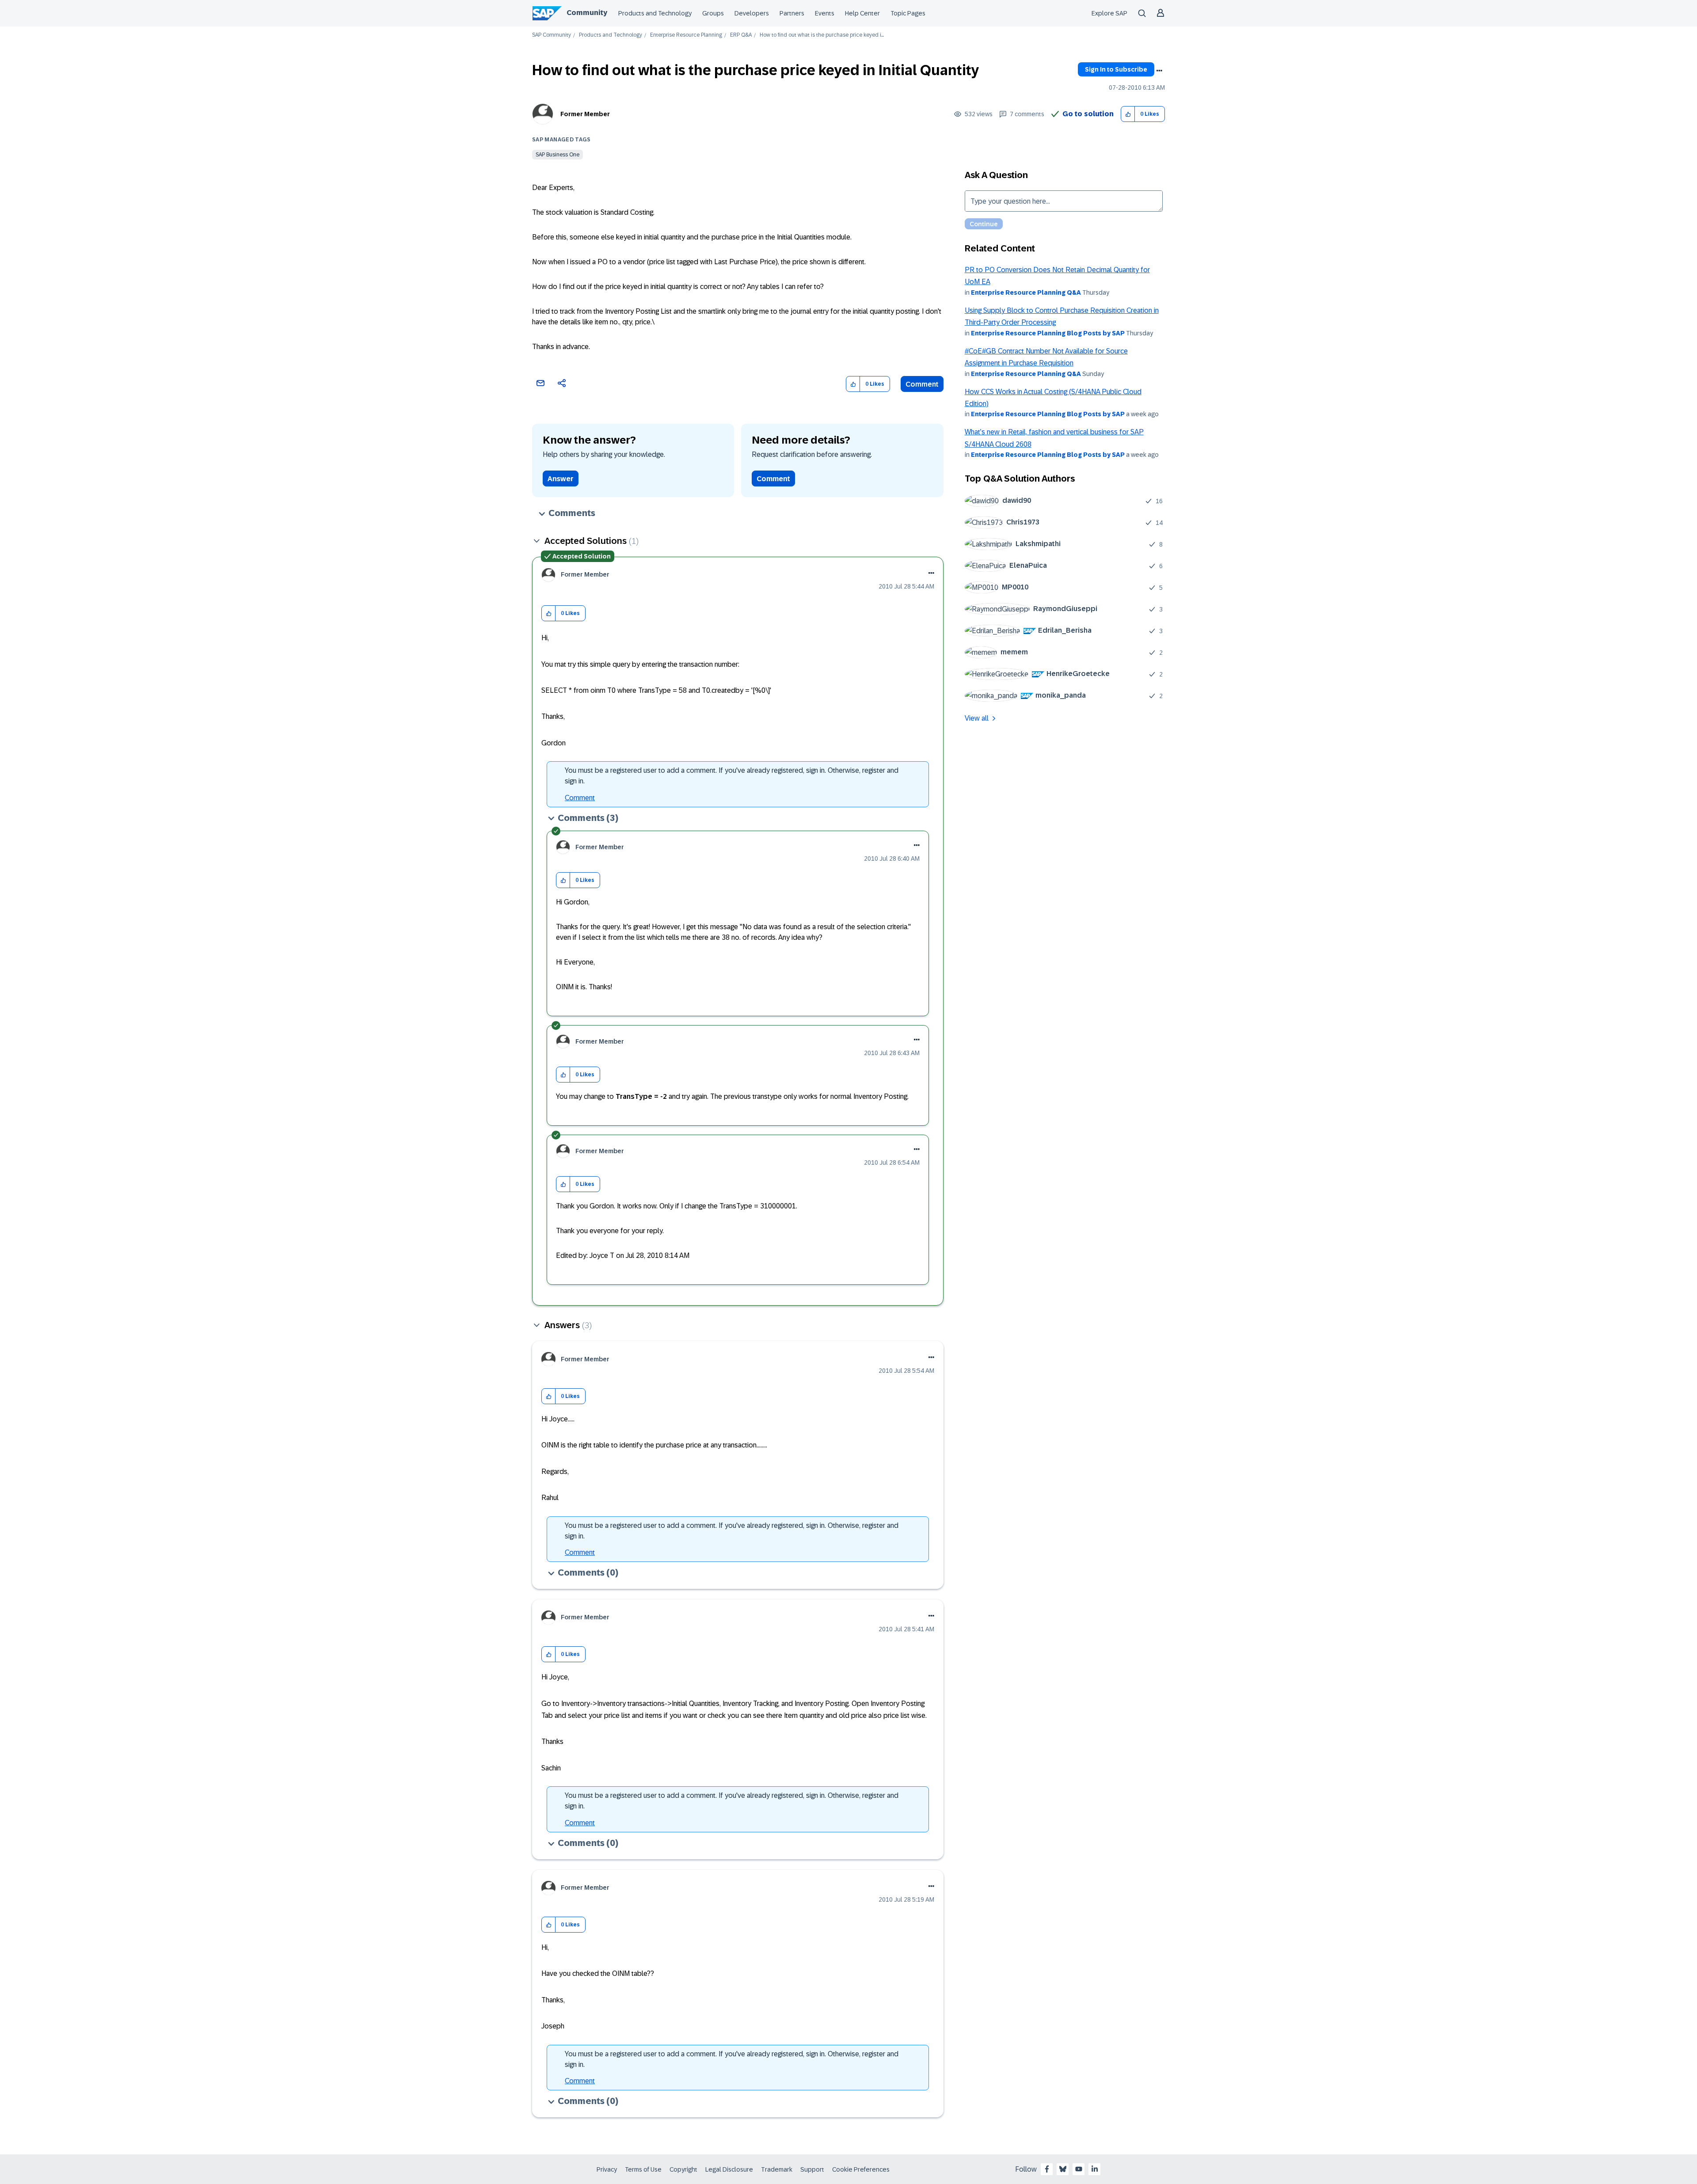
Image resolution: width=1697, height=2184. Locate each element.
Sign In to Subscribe (1116, 69)
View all (977, 718)
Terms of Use (643, 2169)
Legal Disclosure (729, 2169)
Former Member (585, 114)
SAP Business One (557, 155)
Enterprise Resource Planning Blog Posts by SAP (1048, 333)
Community (587, 13)
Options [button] (1159, 71)
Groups (713, 13)
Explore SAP (1109, 13)
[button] (1128, 114)
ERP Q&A (741, 35)
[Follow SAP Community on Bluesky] (1063, 2169)
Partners (792, 13)
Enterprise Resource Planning (686, 35)
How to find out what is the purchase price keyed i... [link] (822, 35)
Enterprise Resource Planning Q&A (1026, 292)
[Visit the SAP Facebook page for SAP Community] (1047, 2169)
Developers (752, 13)
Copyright (683, 2169)
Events (825, 13)
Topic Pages (908, 13)
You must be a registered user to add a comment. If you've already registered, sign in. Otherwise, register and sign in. (732, 776)
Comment (922, 384)
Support (812, 2169)
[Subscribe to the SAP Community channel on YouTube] (1079, 2169)
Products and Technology (655, 13)
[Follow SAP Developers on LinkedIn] (1095, 2169)
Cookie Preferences (861, 2169)
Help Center (862, 13)
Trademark (777, 2169)
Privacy (607, 2169)
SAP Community (552, 35)
